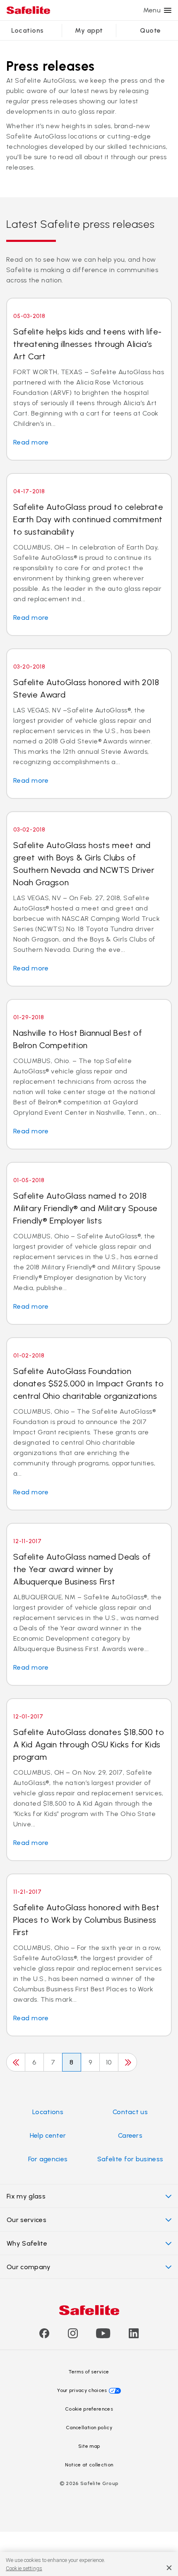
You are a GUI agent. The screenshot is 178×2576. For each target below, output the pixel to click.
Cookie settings (24, 2568)
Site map (89, 2446)
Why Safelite (27, 2243)
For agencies (48, 2159)
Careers (130, 2135)
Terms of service (89, 2372)
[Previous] (16, 2062)
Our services (26, 2220)
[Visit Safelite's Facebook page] (44, 2336)
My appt (89, 30)
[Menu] (168, 10)
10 (109, 2062)
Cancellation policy (89, 2428)
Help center (48, 2135)
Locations (27, 30)
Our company (29, 2267)
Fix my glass (26, 2196)
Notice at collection (89, 2465)
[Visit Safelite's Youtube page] (103, 2336)
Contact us (130, 2112)
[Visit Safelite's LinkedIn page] (134, 2336)
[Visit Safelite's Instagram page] (73, 2336)
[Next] (127, 2062)
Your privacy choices (82, 2390)
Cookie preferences (89, 2409)
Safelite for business (130, 2159)
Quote (150, 30)
